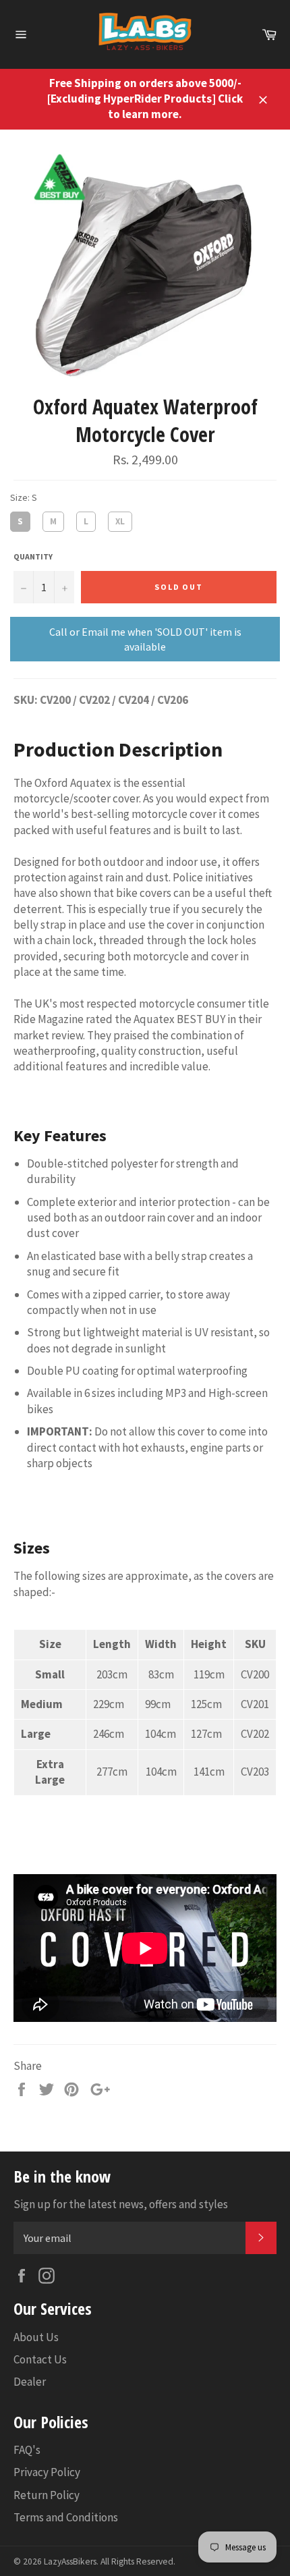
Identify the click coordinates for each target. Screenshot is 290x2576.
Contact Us (40, 2359)
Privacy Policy (47, 2472)
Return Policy (47, 2495)
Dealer (30, 2382)
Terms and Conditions (66, 2517)
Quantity (33, 556)
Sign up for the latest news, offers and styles (121, 2204)
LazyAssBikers (70, 2561)
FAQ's (27, 2450)
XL (120, 519)
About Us (36, 2337)
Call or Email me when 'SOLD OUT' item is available (145, 639)
